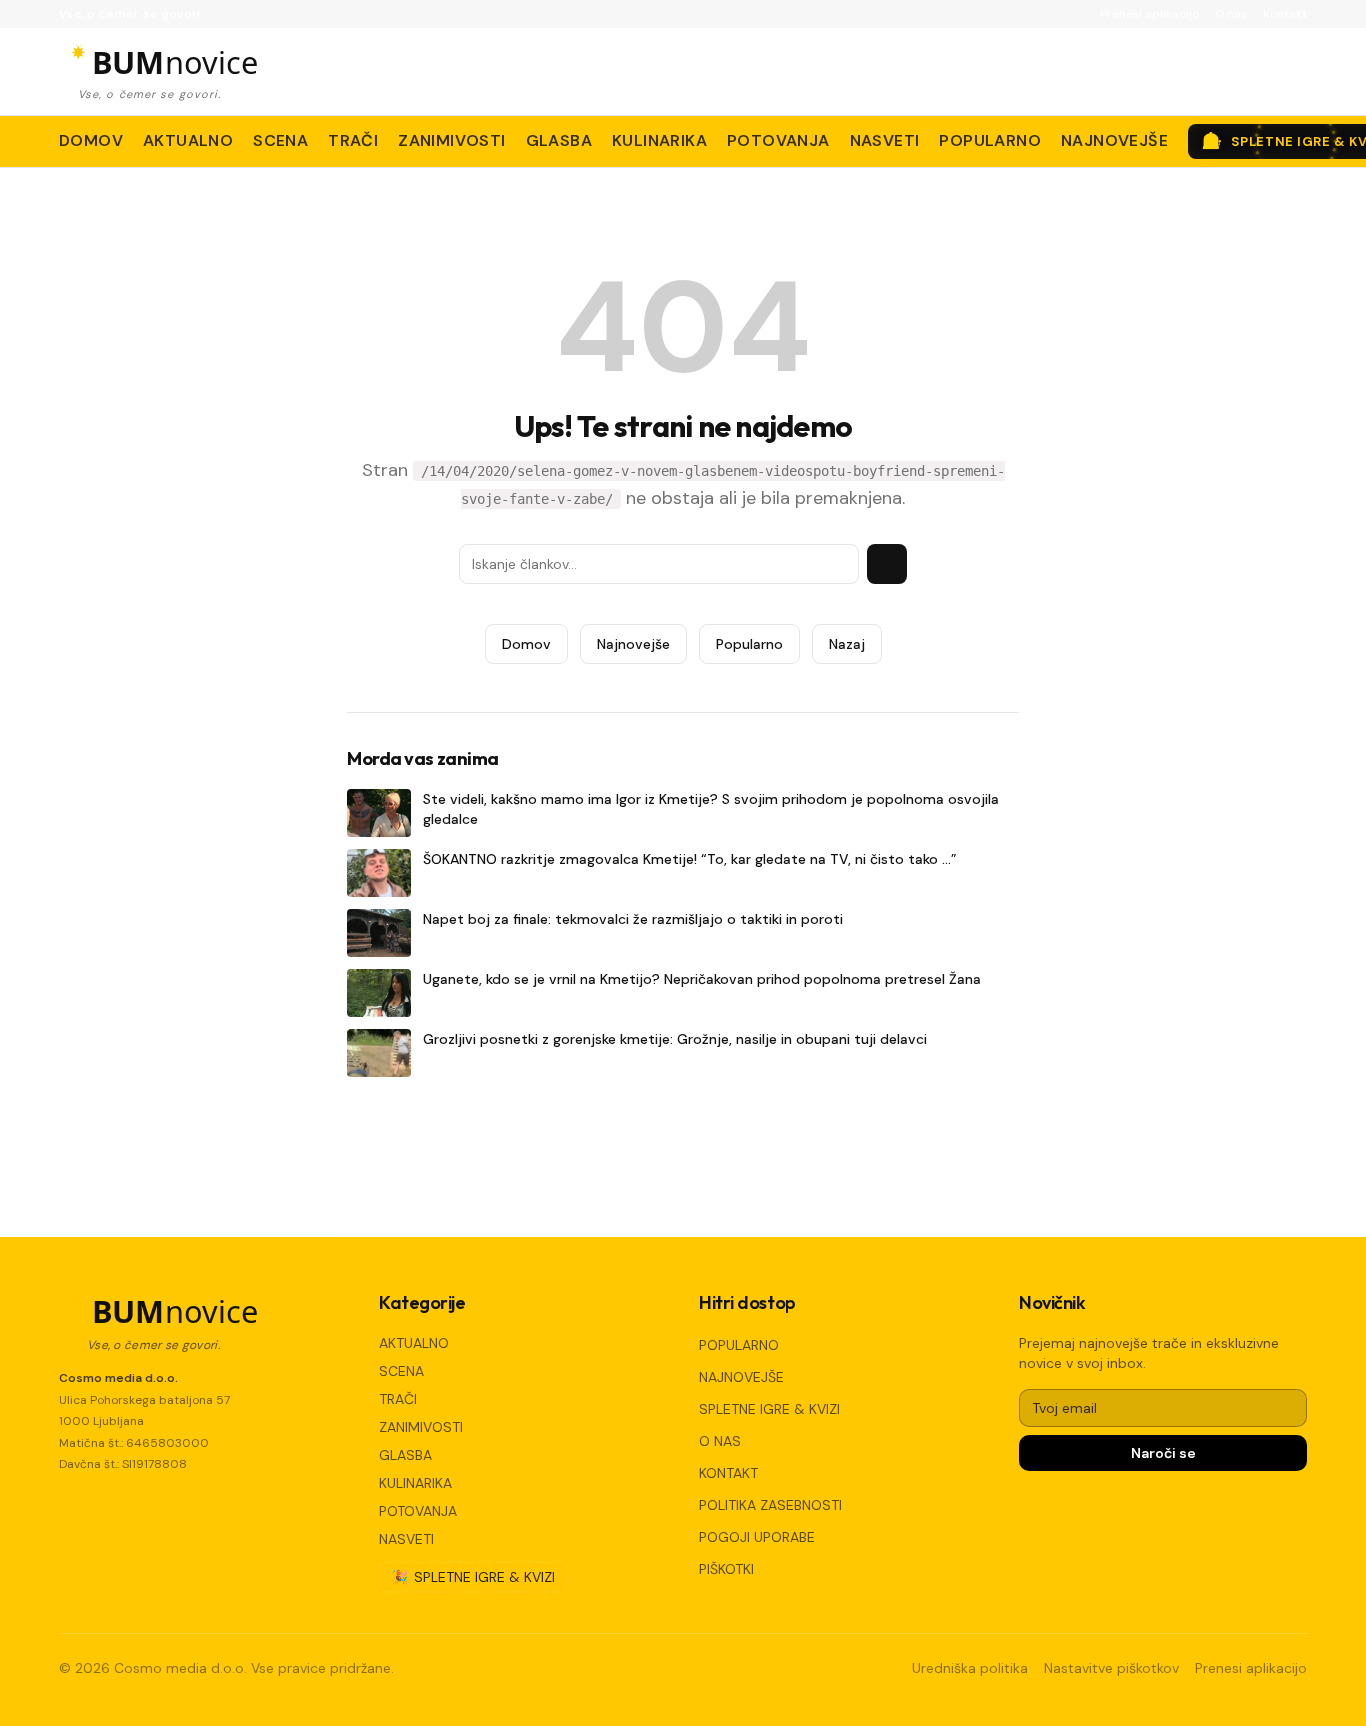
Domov (526, 644)
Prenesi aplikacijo (1149, 14)
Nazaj (847, 644)
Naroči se (1163, 1453)
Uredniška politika (970, 1668)
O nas (1231, 14)
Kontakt (1285, 14)
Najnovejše (633, 644)
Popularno (749, 644)
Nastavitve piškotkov (1111, 1668)
